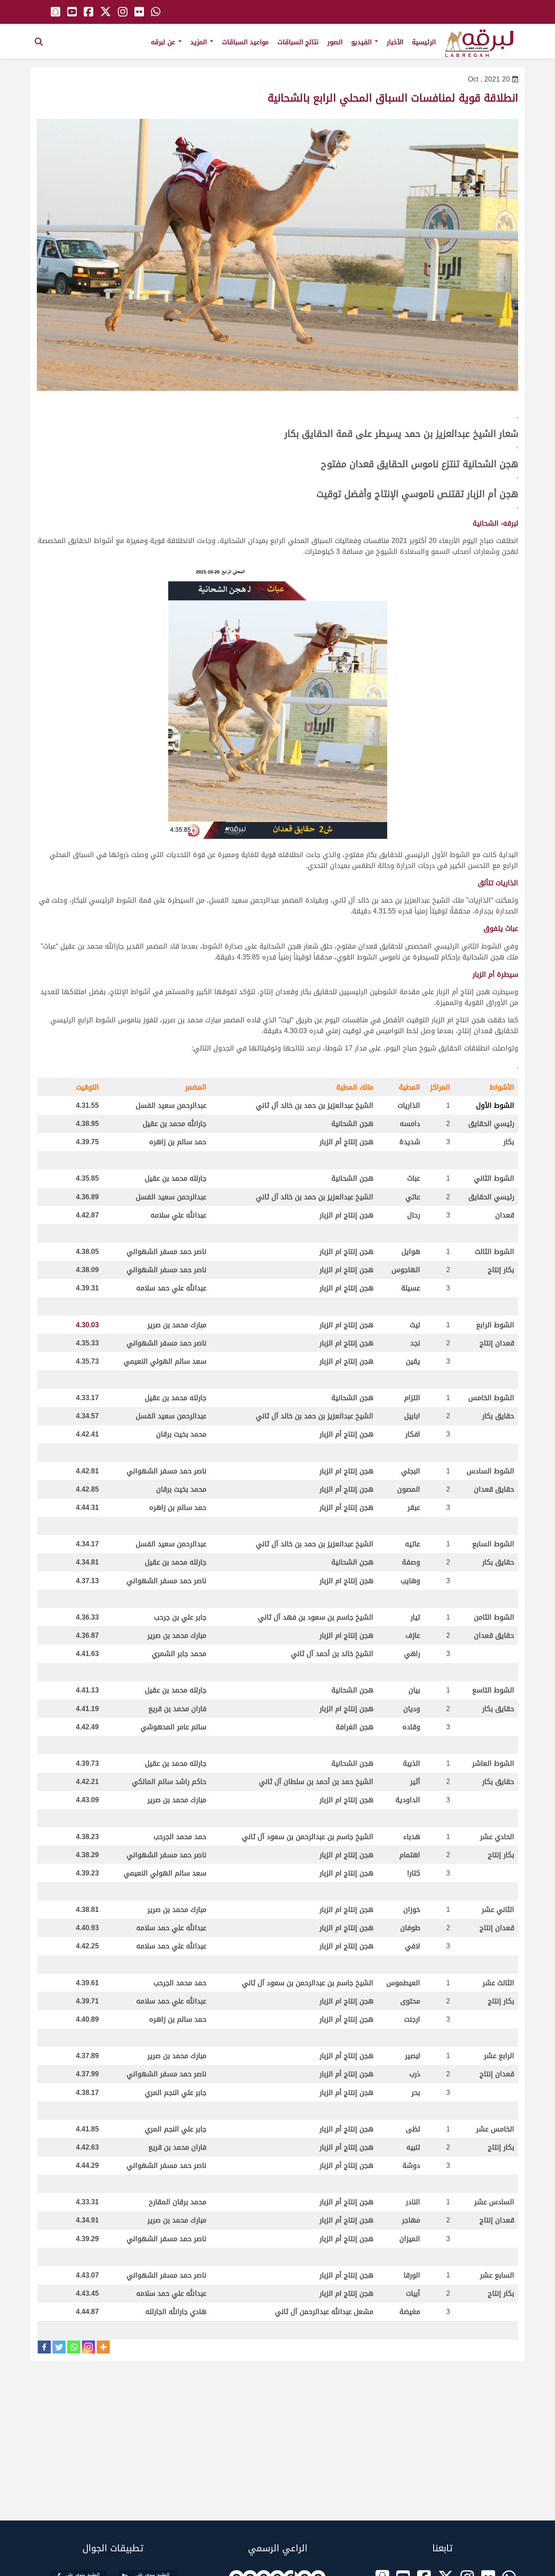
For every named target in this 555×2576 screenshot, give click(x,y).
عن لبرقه (164, 42)
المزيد (200, 42)
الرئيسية (424, 42)
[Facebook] (44, 2347)
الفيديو (362, 42)
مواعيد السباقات (245, 42)
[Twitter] (59, 2347)
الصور (335, 42)
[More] (103, 2347)
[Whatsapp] (74, 2347)
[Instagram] (88, 2347)
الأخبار (395, 42)
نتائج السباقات (298, 42)
